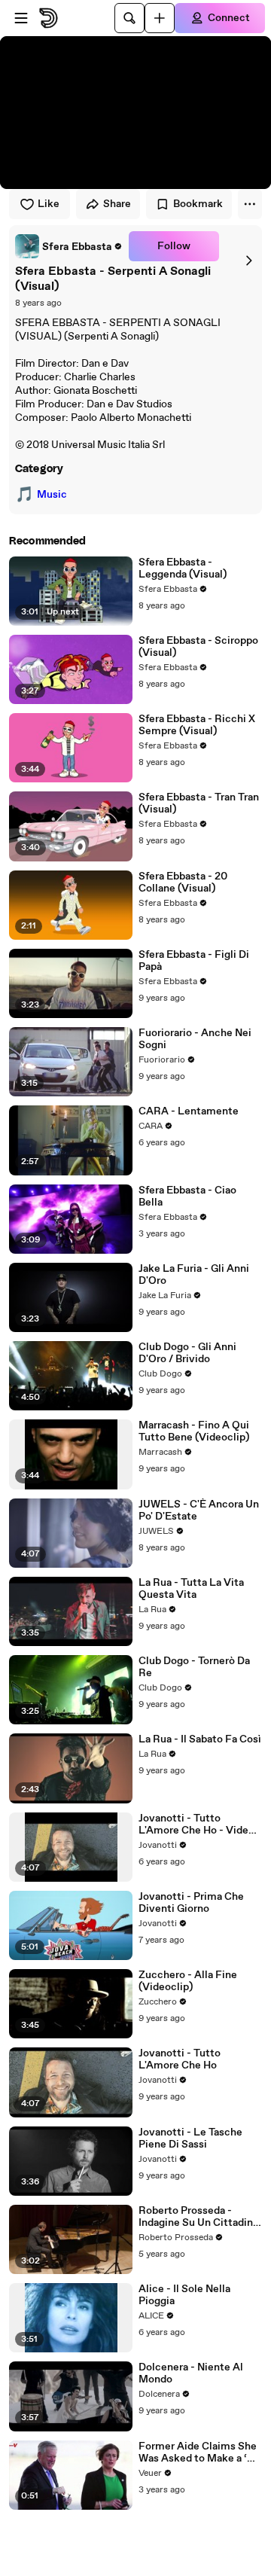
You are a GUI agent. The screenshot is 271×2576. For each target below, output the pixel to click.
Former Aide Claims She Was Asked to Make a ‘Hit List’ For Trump (200, 2453)
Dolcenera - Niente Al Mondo (191, 2373)
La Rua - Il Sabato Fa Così (200, 1739)
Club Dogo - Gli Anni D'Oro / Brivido (187, 1353)
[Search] (129, 18)
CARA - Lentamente (189, 1111)
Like (49, 204)
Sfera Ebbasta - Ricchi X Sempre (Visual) (197, 725)
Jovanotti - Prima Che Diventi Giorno (191, 1903)
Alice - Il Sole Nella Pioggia (184, 2295)
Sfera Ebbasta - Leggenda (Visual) (183, 569)
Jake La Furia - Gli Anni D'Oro (194, 1275)
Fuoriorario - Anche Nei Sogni (195, 1039)
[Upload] (160, 18)
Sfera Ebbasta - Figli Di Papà (194, 961)
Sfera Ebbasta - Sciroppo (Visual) (198, 647)
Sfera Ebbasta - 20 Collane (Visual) (183, 883)
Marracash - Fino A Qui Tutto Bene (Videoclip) (194, 1431)
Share (117, 204)
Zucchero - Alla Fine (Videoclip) (188, 1981)
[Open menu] (21, 18)
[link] (69, 246)
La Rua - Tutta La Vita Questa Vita (191, 1589)
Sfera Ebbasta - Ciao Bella (187, 1197)
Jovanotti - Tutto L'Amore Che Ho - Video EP (196, 1825)
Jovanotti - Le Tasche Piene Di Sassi (190, 2139)
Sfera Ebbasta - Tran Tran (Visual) (199, 803)
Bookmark (198, 204)
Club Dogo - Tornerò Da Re (194, 1667)
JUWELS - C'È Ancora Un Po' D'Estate (199, 1511)
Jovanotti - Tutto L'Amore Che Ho (180, 2059)
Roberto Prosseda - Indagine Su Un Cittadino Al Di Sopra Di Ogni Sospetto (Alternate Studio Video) (199, 2217)
